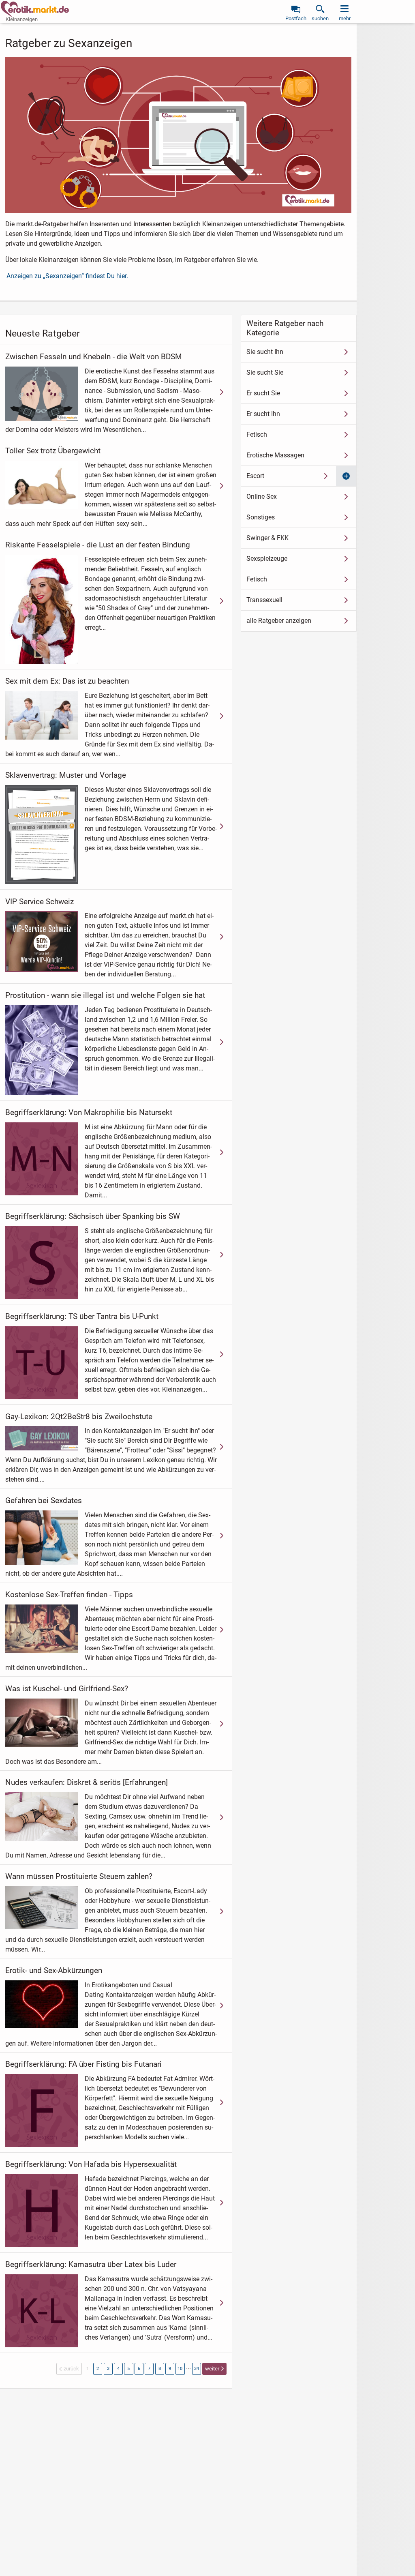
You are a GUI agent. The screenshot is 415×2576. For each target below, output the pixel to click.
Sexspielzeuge (267, 559)
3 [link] (108, 2369)
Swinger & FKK (267, 538)
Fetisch (257, 434)
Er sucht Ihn (263, 414)
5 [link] (128, 2369)
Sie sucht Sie (265, 372)
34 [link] (197, 2369)
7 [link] (149, 2369)
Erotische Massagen (275, 455)
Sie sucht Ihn (265, 352)
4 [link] (118, 2369)
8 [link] (160, 2369)
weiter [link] (212, 2369)
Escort (255, 476)
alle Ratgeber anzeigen (279, 621)
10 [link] (180, 2369)
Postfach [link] (296, 18)
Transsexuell (264, 600)
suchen (320, 18)
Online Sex (262, 497)
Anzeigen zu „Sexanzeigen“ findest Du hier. (67, 276)
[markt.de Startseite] (35, 9)
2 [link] (98, 2369)
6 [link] (139, 2369)
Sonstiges (261, 517)
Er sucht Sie (263, 393)
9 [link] (170, 2369)
